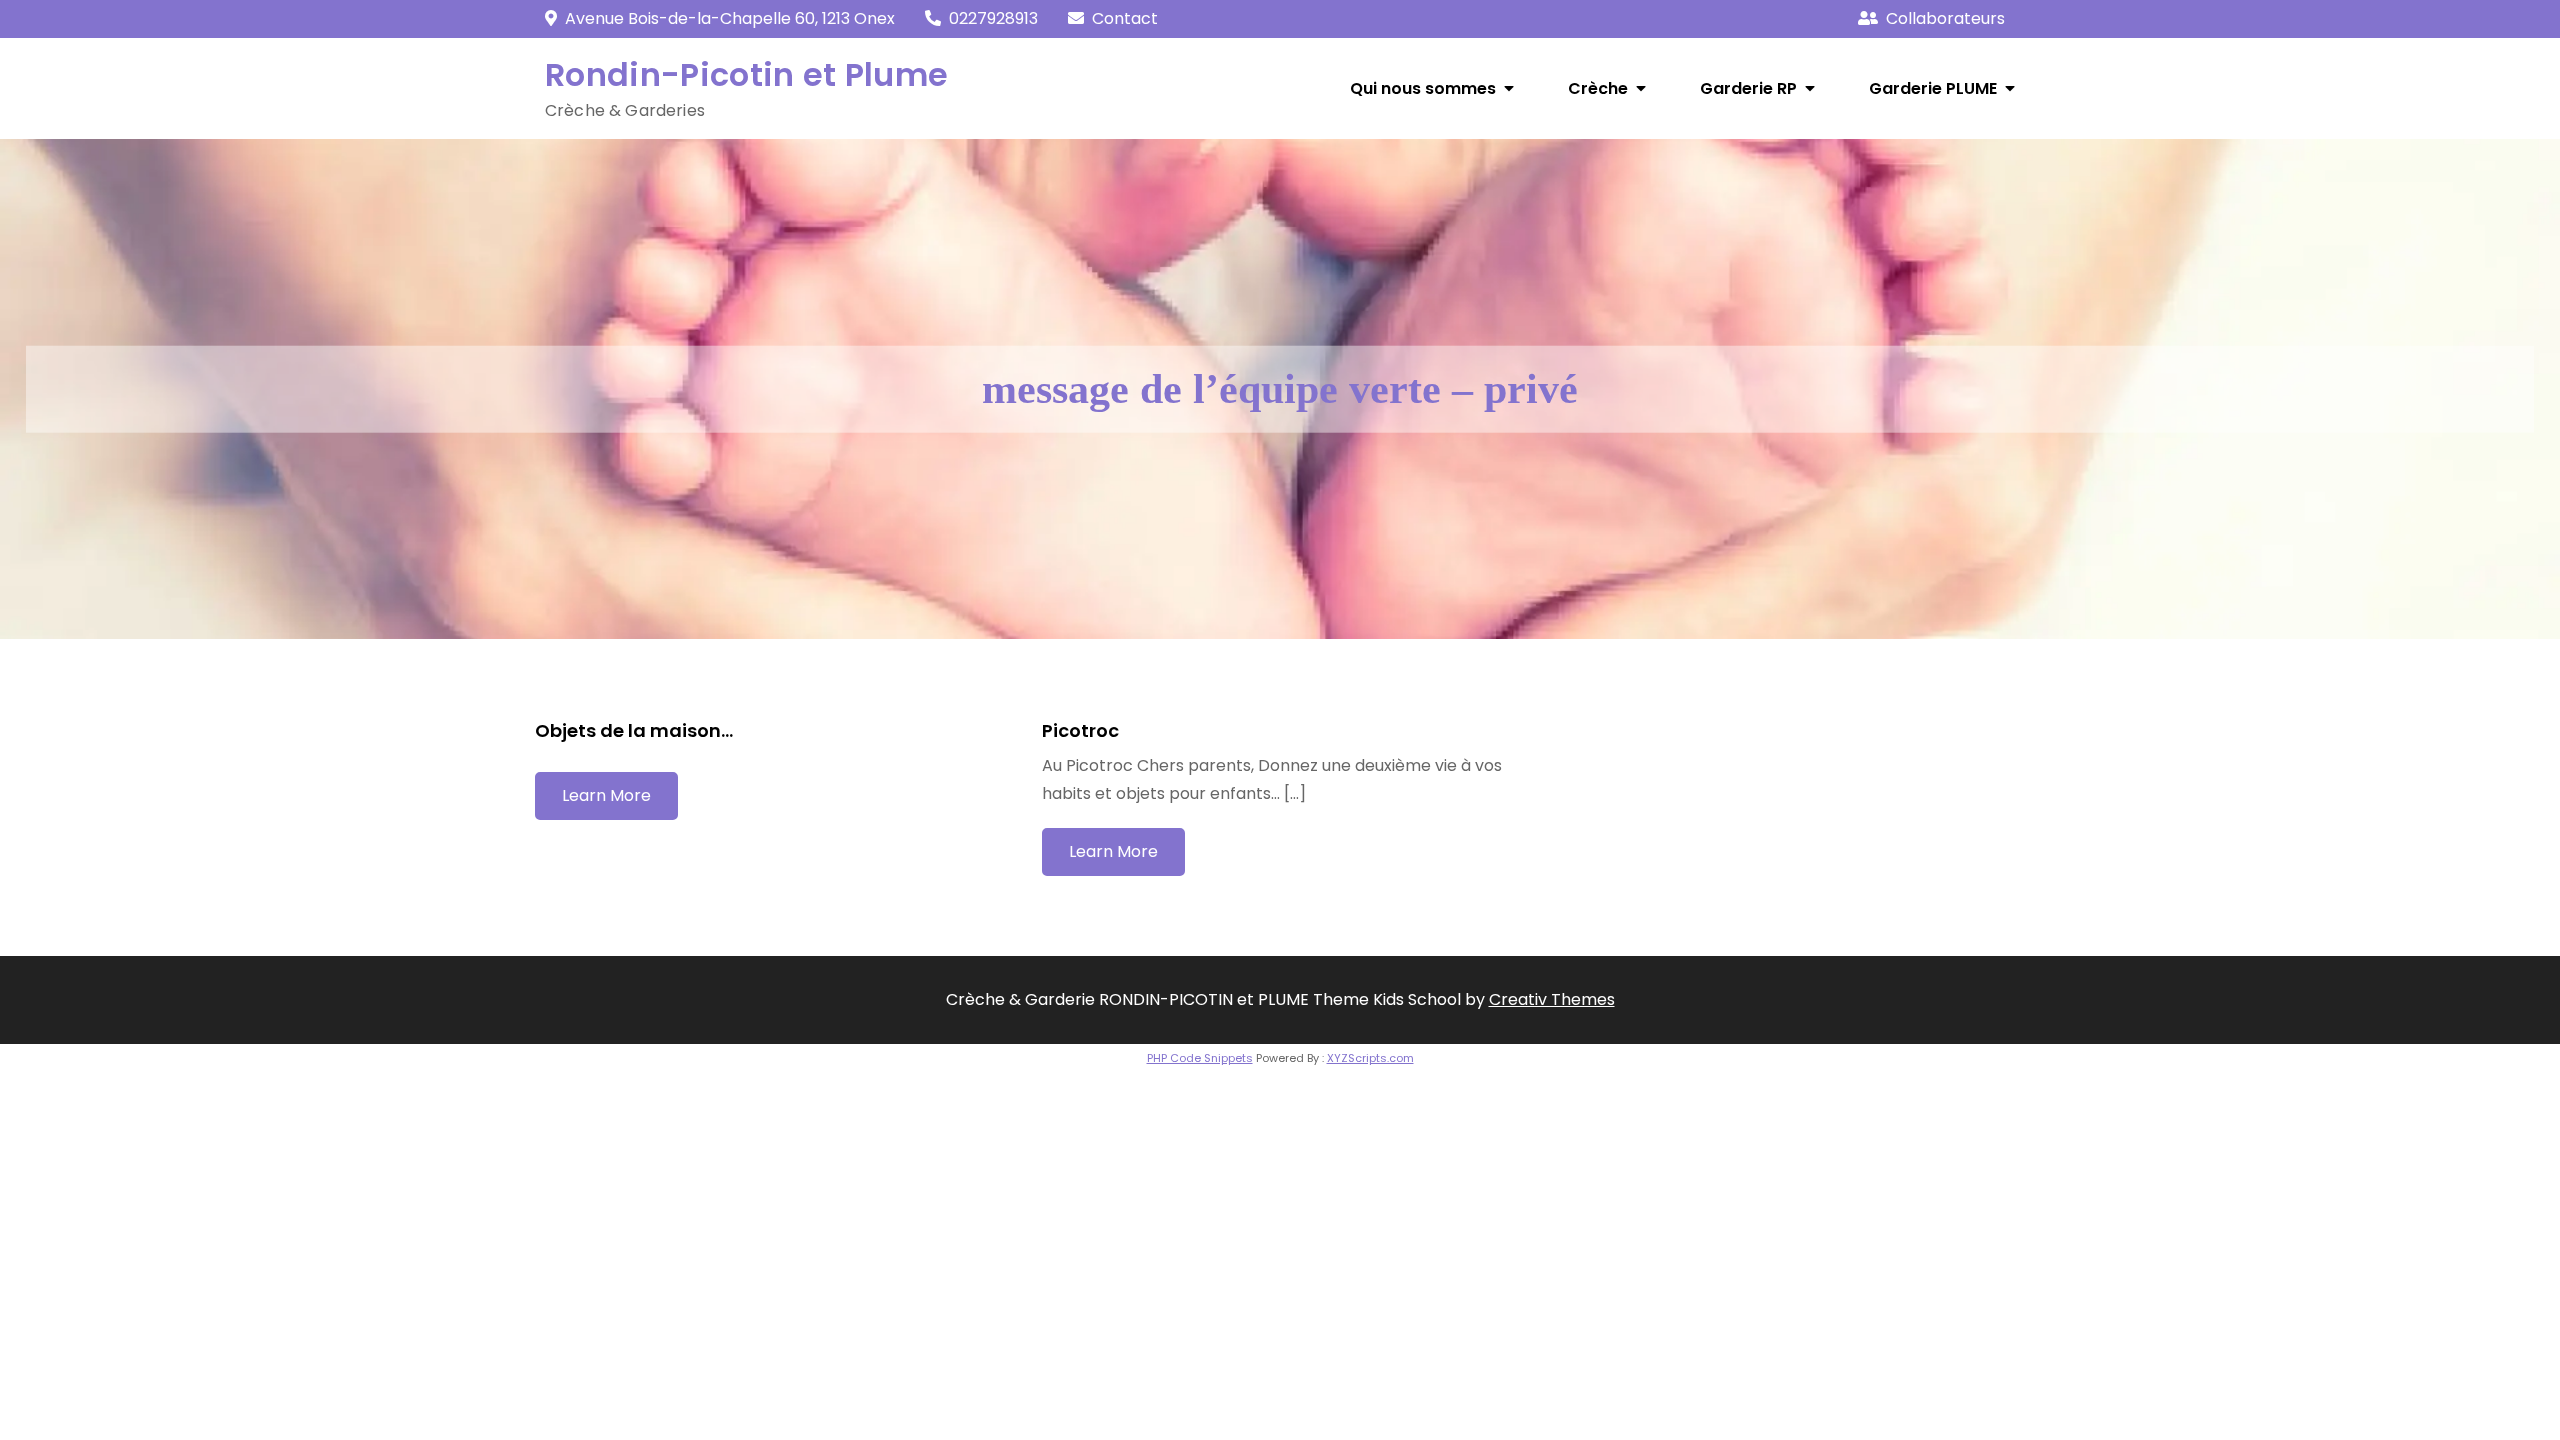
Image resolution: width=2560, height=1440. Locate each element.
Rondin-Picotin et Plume (746, 74)
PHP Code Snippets (1200, 1058)
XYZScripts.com (1370, 1058)
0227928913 (993, 18)
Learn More (606, 795)
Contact (1125, 18)
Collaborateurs (1945, 18)
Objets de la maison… (634, 730)
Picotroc (1080, 730)
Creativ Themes (1552, 999)
